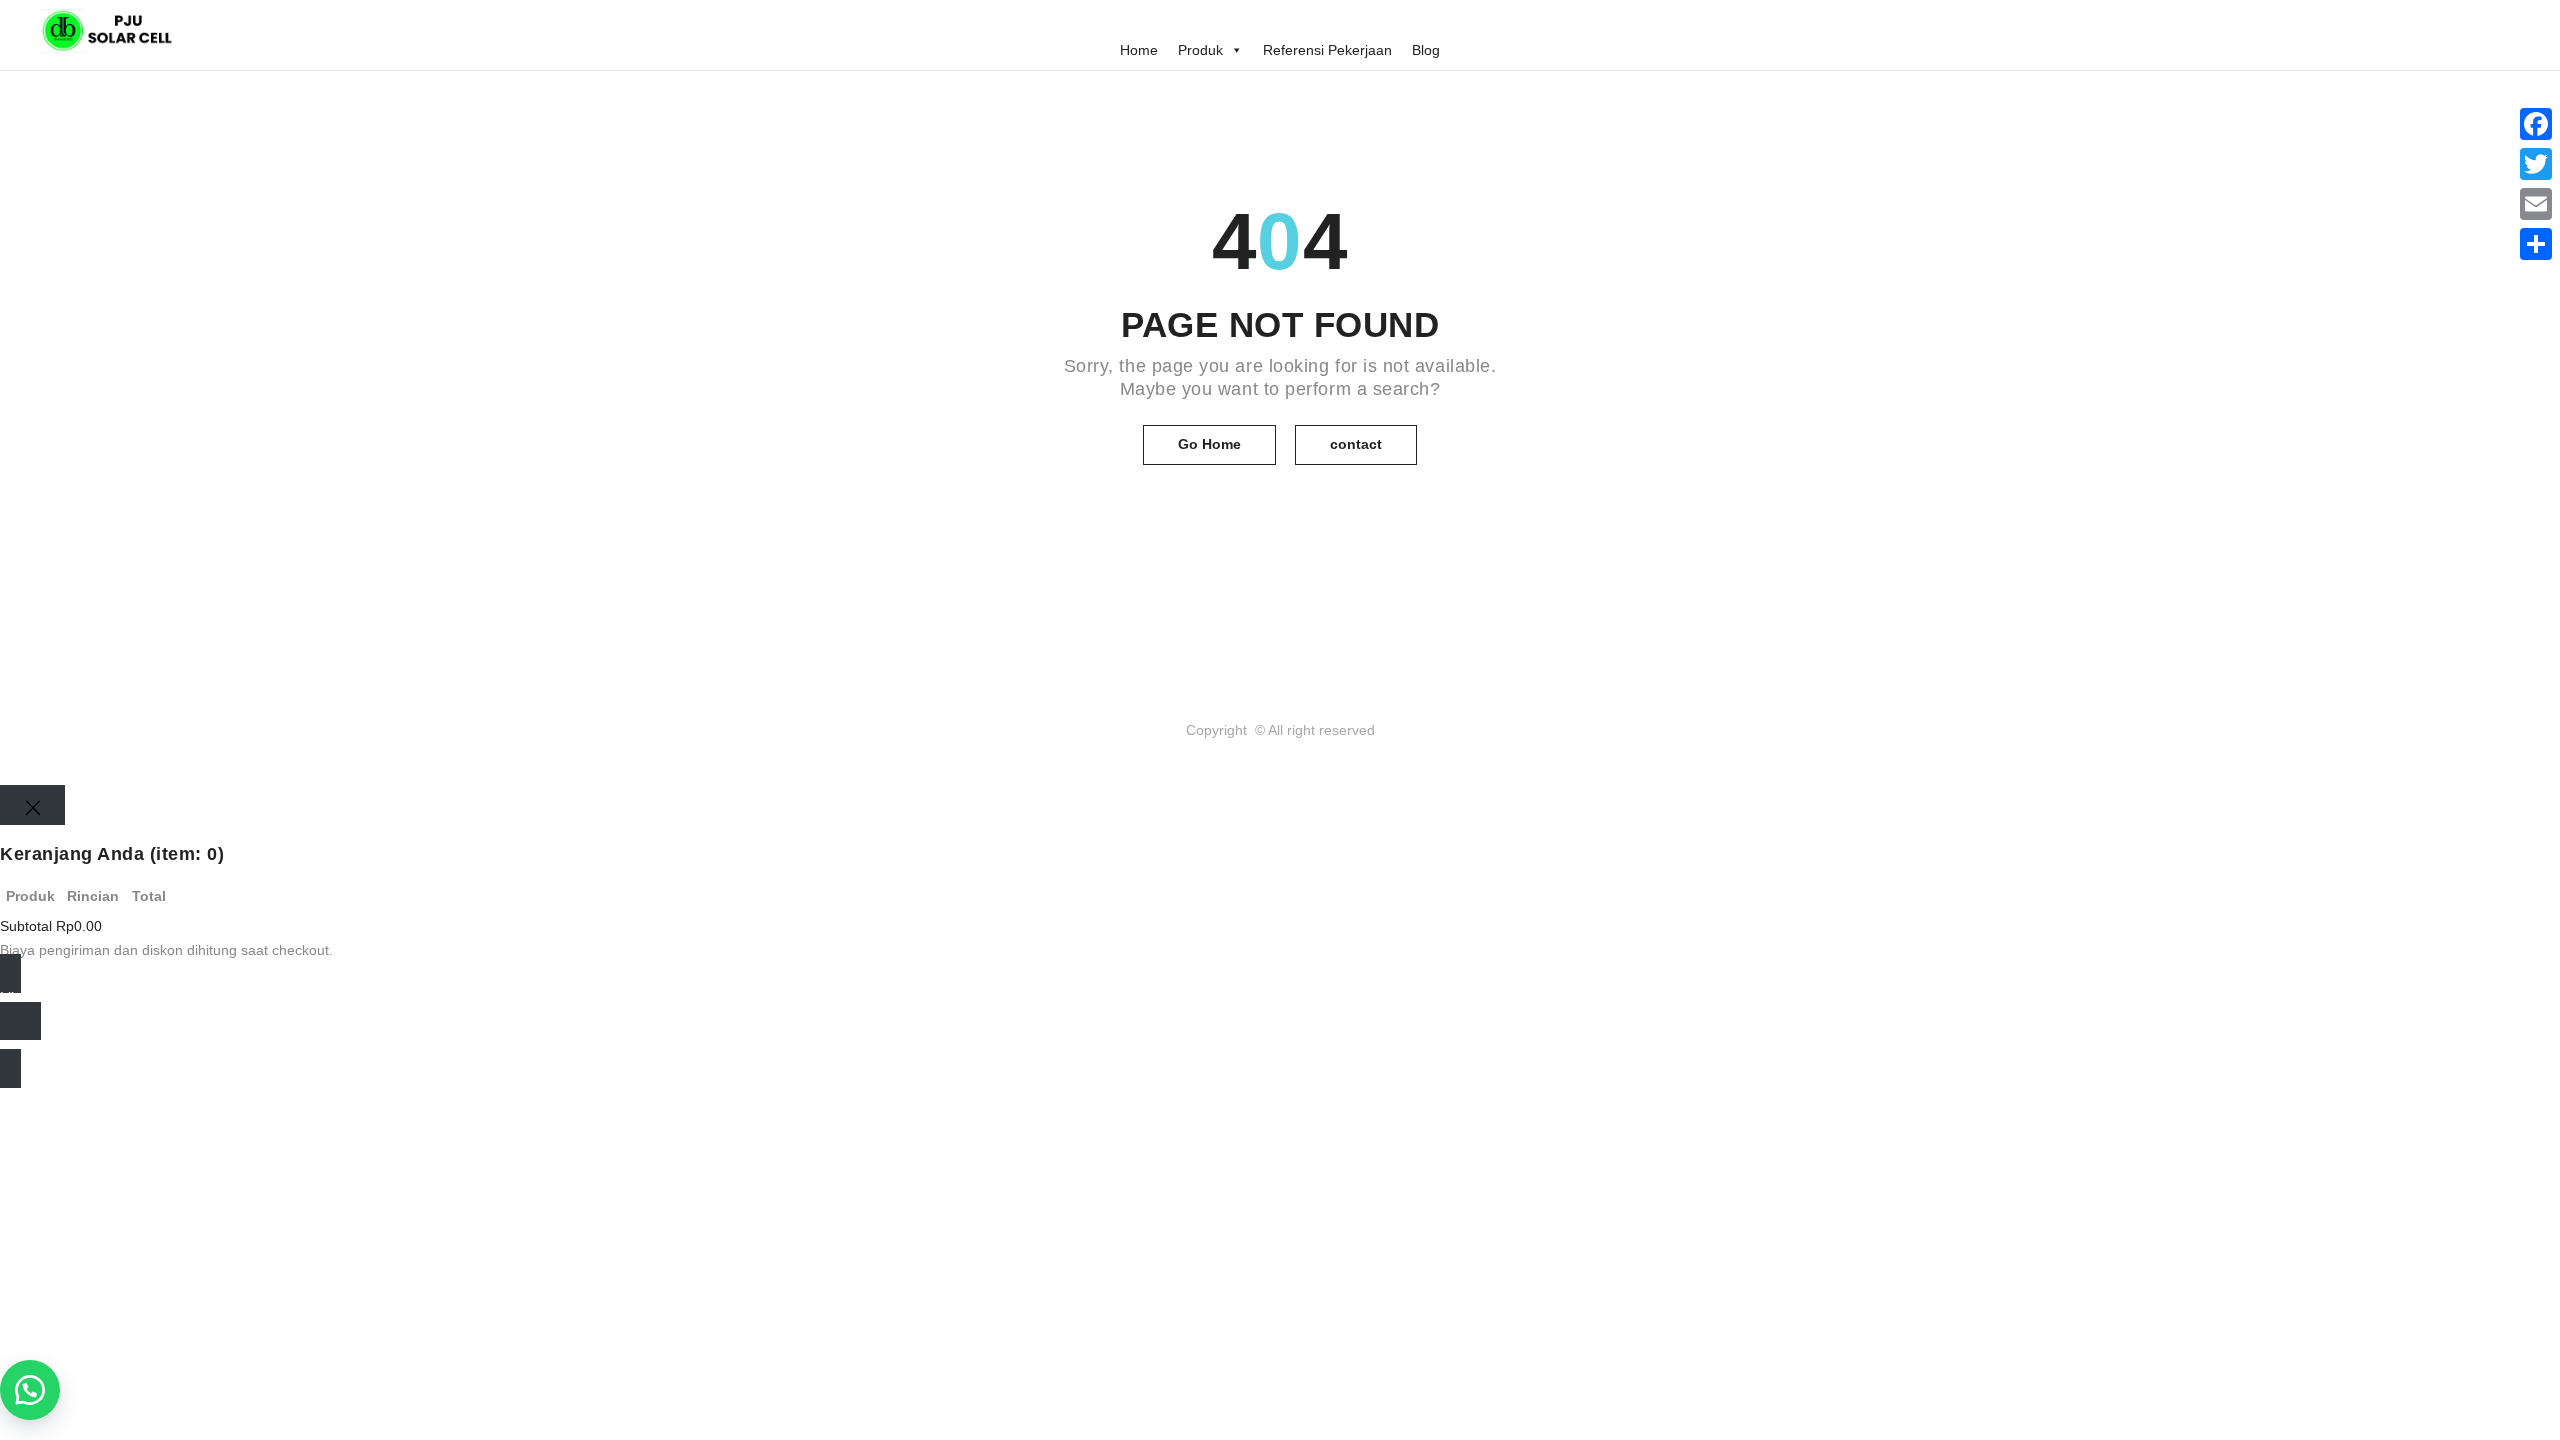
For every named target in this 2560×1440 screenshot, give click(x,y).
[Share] (2536, 244)
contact (1356, 444)
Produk (1200, 50)
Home (1139, 50)
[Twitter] (2536, 164)
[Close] (32, 805)
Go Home (1209, 444)
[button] (30, 1390)
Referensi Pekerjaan (1327, 50)
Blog (1426, 50)
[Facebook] (2536, 124)
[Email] (2536, 204)
